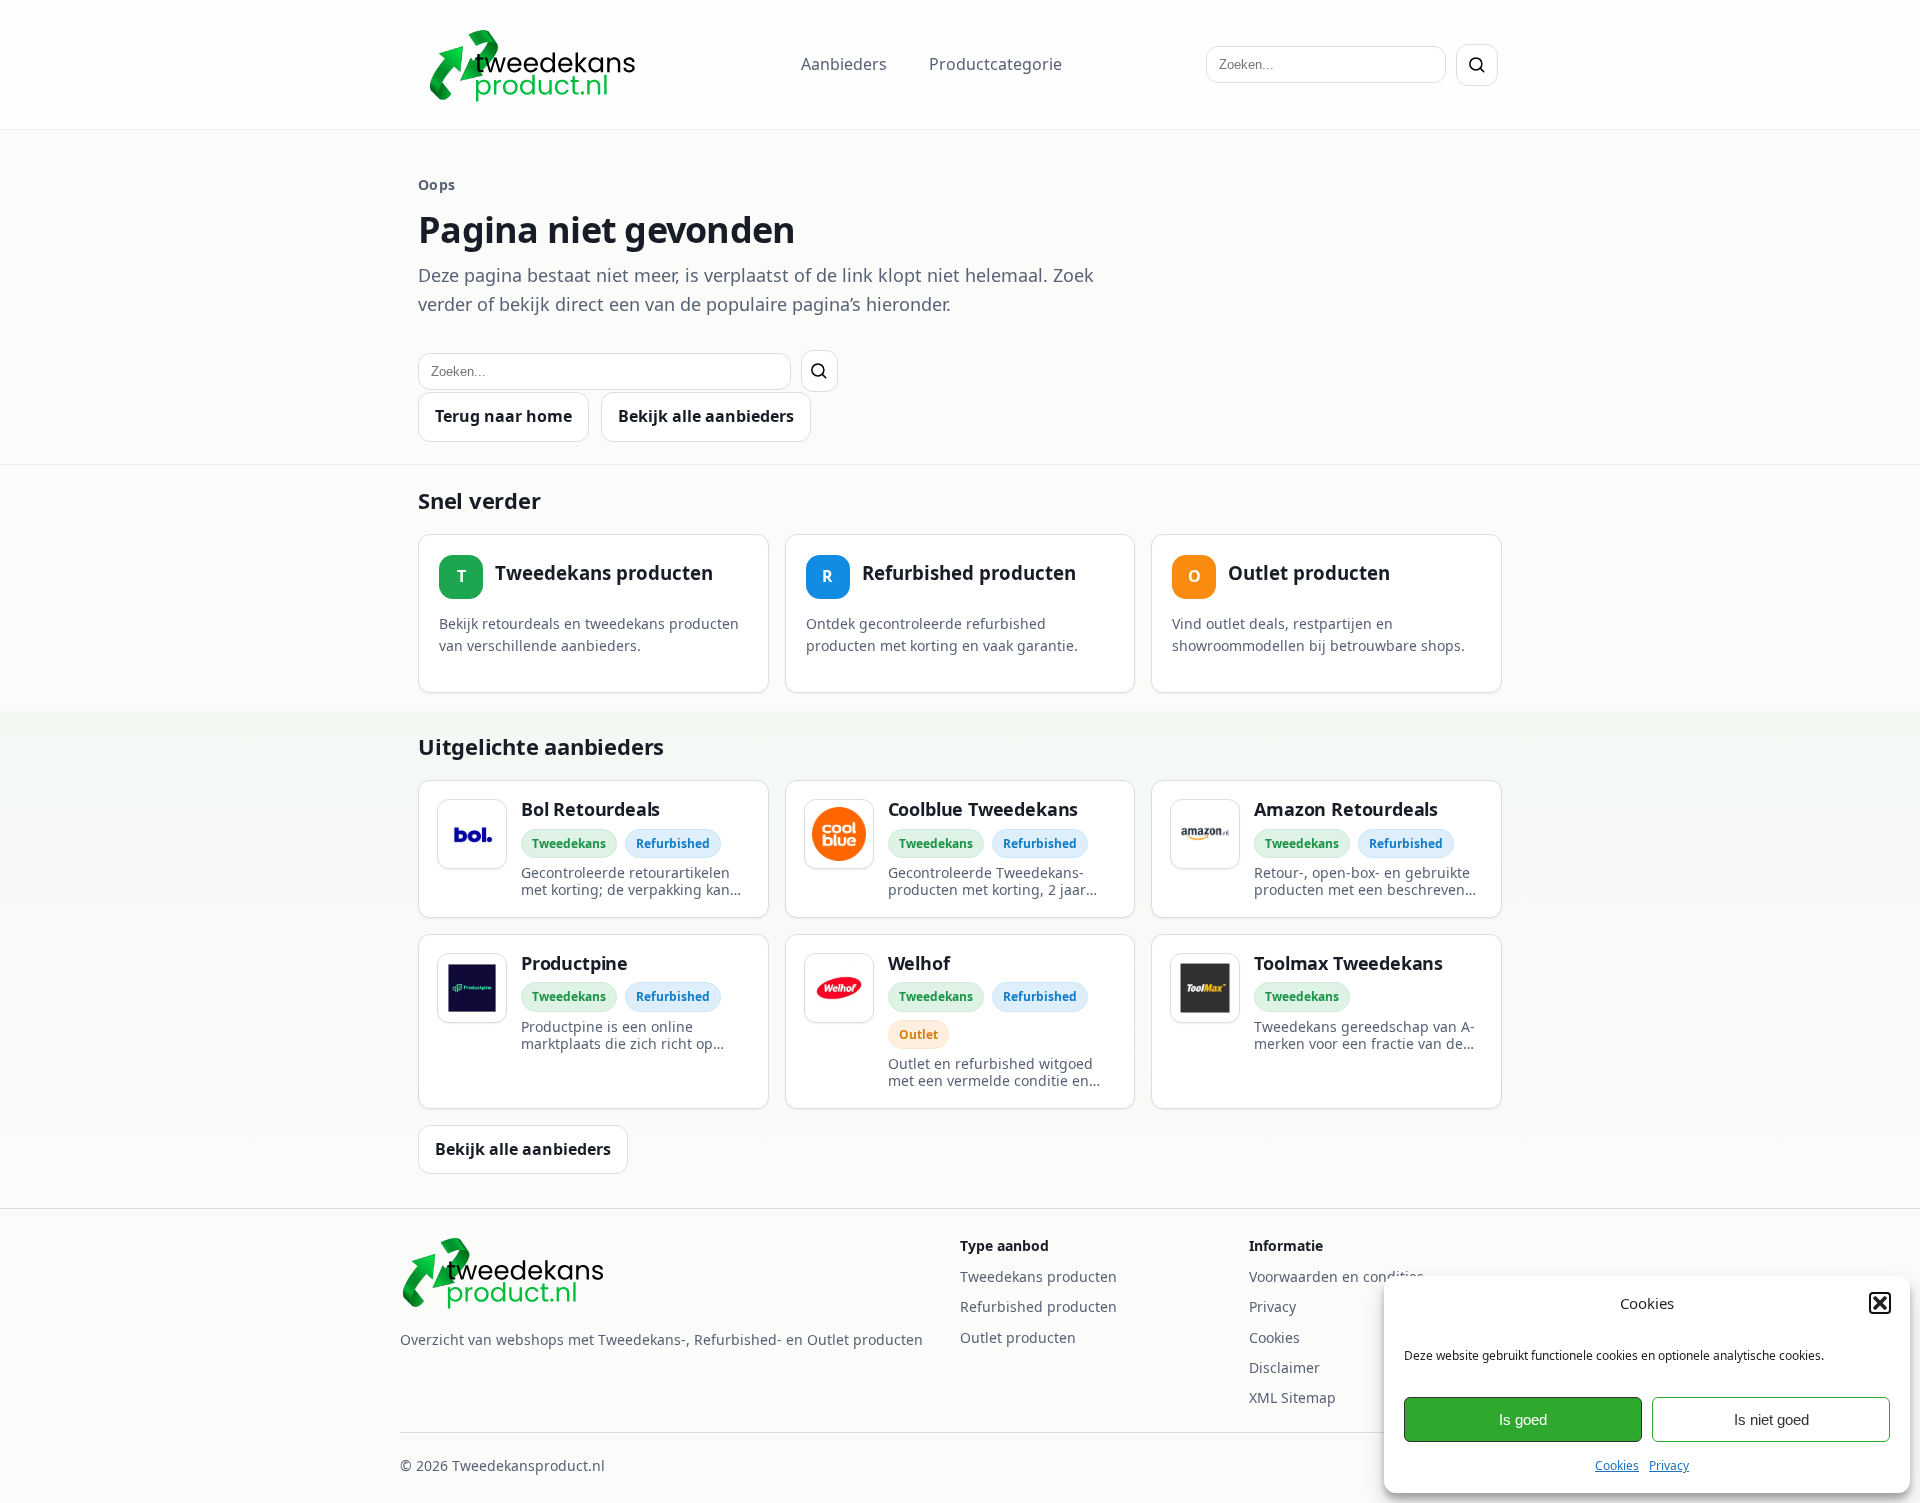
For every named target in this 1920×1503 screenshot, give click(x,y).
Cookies (1617, 1465)
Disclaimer (1284, 1367)
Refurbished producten (1038, 1306)
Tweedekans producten (1038, 1276)
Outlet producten (1018, 1337)
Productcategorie (995, 64)
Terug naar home (503, 416)
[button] (1880, 1303)
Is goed (1523, 1419)
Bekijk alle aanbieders (706, 416)
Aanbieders (844, 64)
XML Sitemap (1292, 1397)
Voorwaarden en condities (1336, 1276)
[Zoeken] (1477, 65)
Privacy (1669, 1465)
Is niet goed (1771, 1419)
